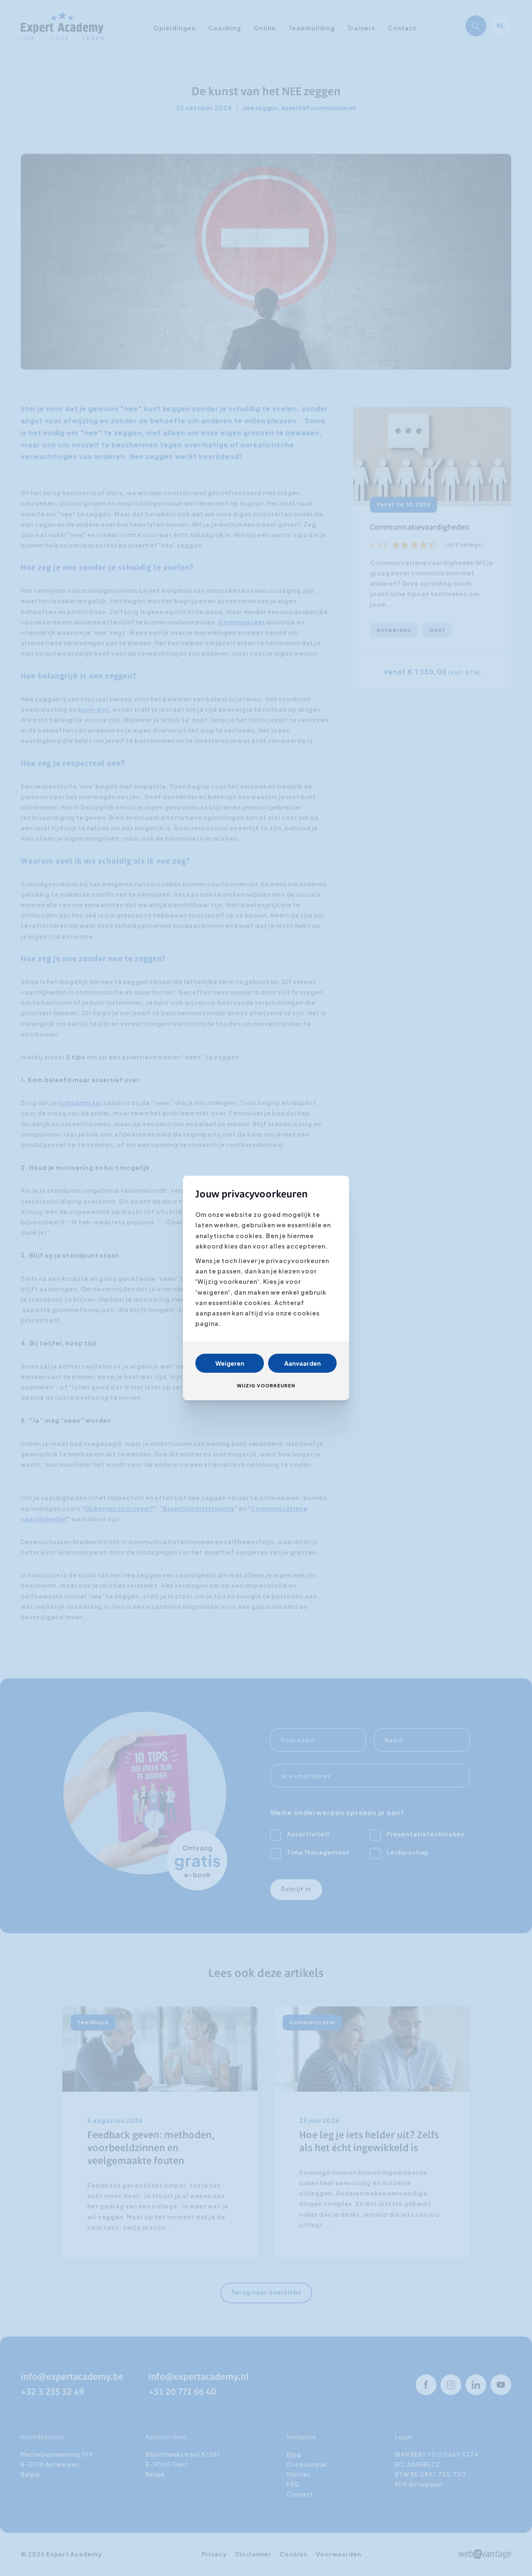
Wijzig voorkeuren (266, 1385)
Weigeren (230, 1363)
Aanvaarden (303, 1363)
